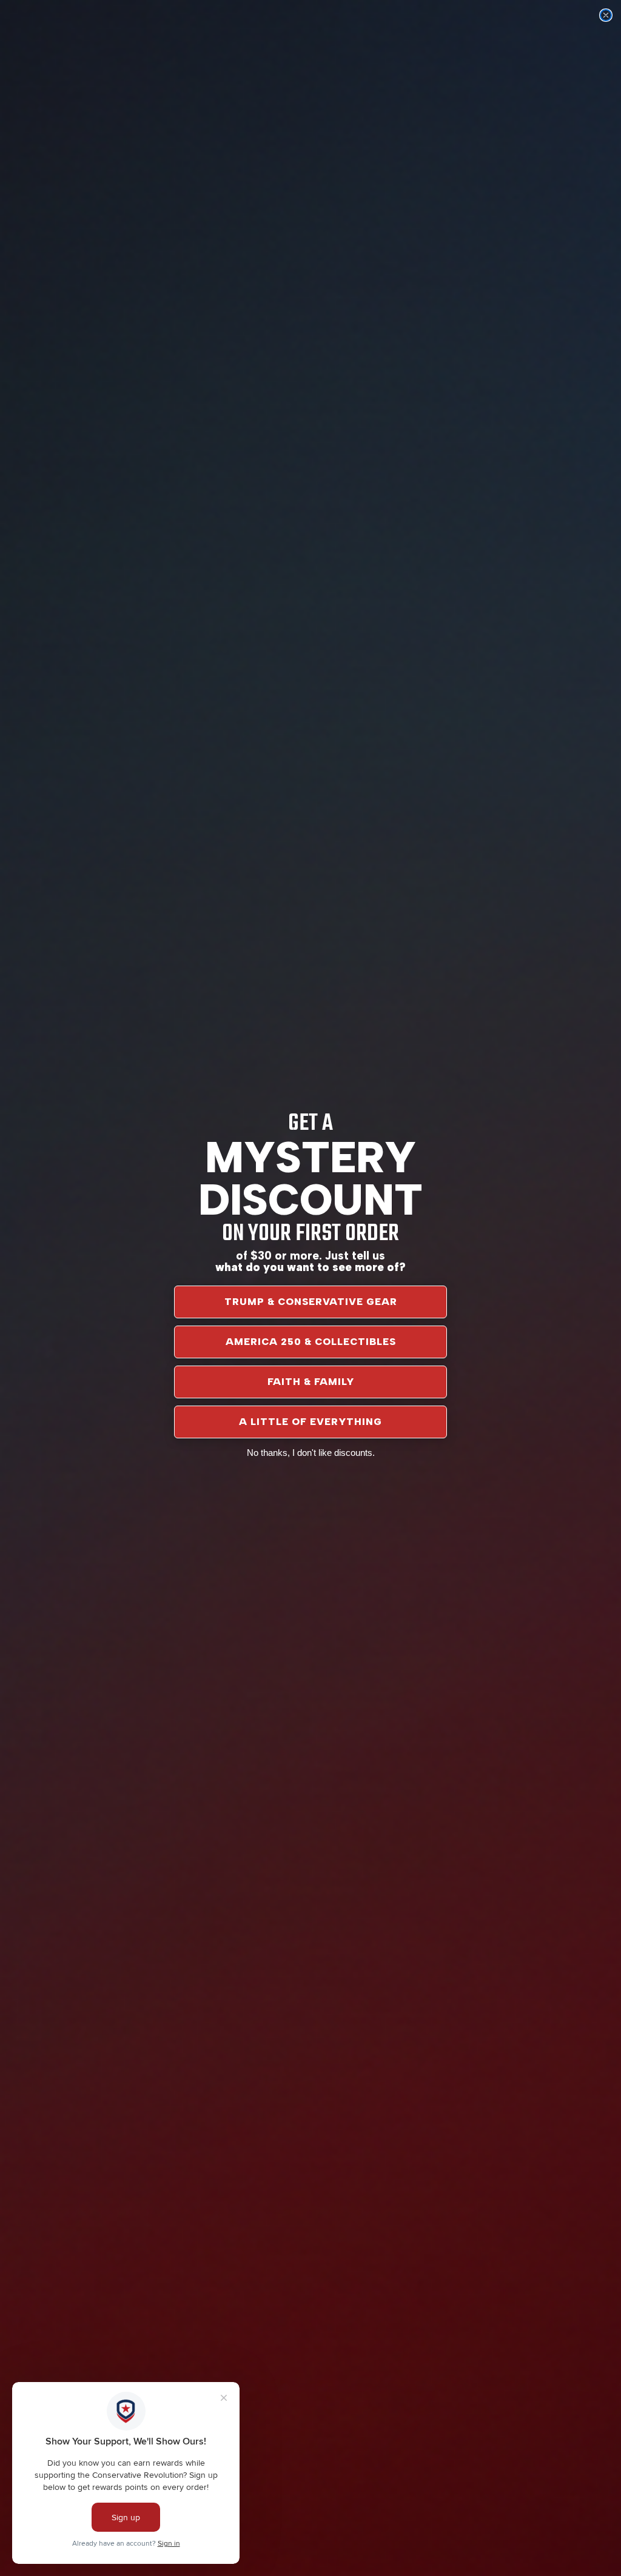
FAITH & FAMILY (311, 1382)
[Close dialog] (606, 15)
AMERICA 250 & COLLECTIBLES (311, 1342)
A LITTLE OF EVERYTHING (310, 1422)
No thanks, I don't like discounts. (311, 1453)
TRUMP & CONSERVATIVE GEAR (311, 1302)
